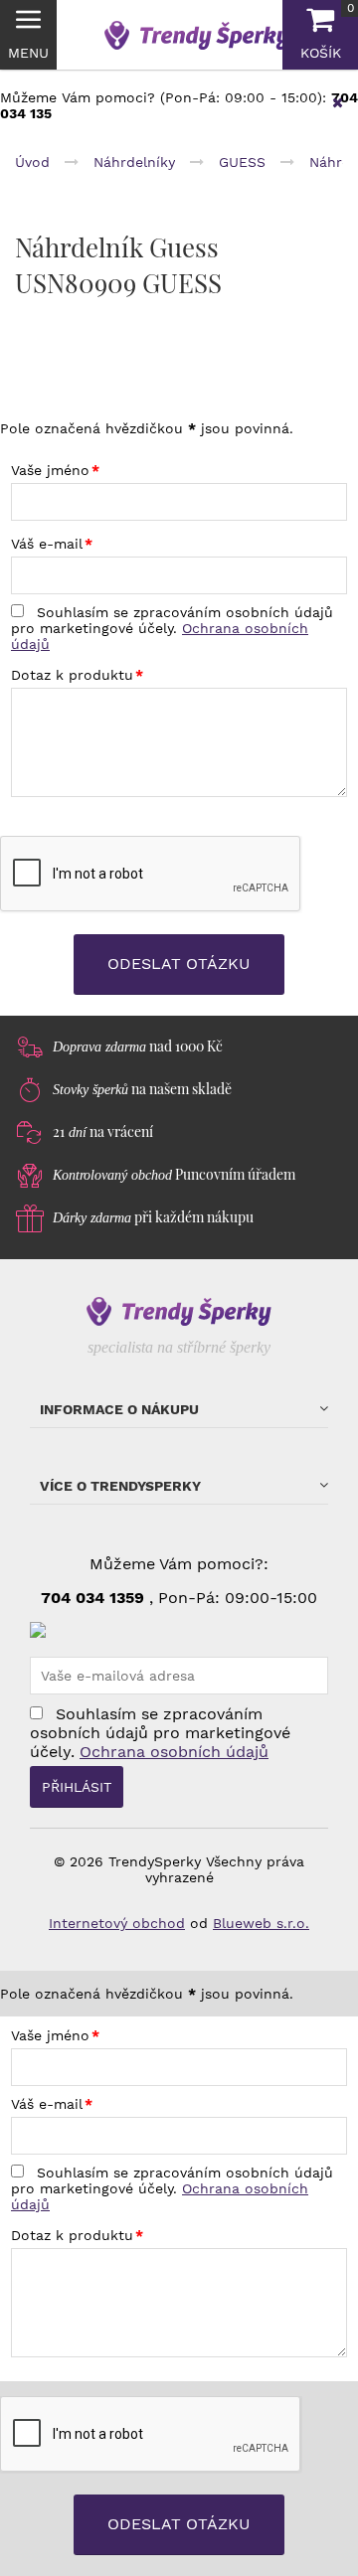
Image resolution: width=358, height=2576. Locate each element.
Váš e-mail (47, 544)
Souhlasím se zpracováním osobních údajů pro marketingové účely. (172, 628)
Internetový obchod (117, 1923)
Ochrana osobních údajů (174, 1752)
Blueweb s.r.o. (261, 1923)
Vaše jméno (50, 470)
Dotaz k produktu (72, 675)
